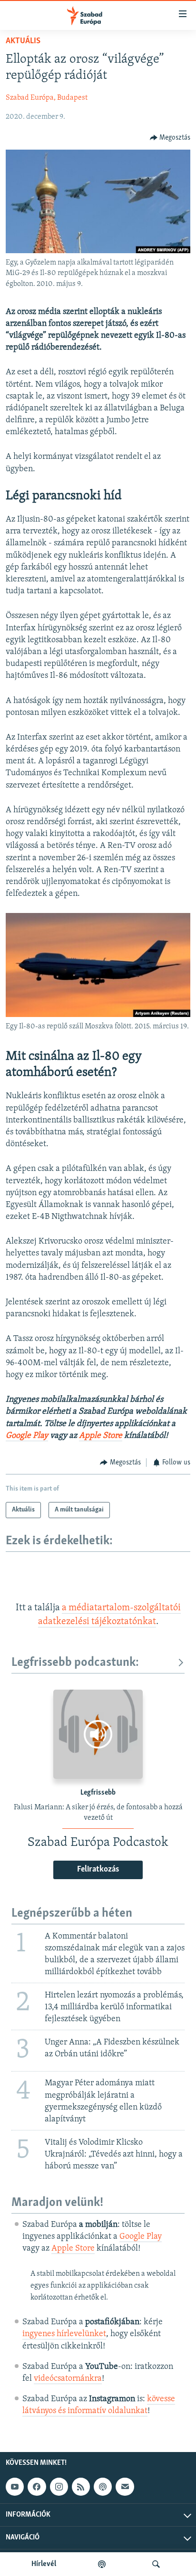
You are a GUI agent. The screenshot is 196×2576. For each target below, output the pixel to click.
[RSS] (81, 2487)
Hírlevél (44, 2564)
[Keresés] (156, 2564)
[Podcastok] (102, 2564)
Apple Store (101, 1436)
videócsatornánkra (68, 2379)
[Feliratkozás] (125, 2487)
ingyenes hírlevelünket (64, 2334)
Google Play (27, 1436)
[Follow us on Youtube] (15, 2487)
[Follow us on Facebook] (37, 2487)
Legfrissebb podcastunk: (75, 1663)
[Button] (170, 138)
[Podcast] (103, 2487)
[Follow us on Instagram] (59, 2487)
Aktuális (23, 41)
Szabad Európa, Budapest (47, 98)
